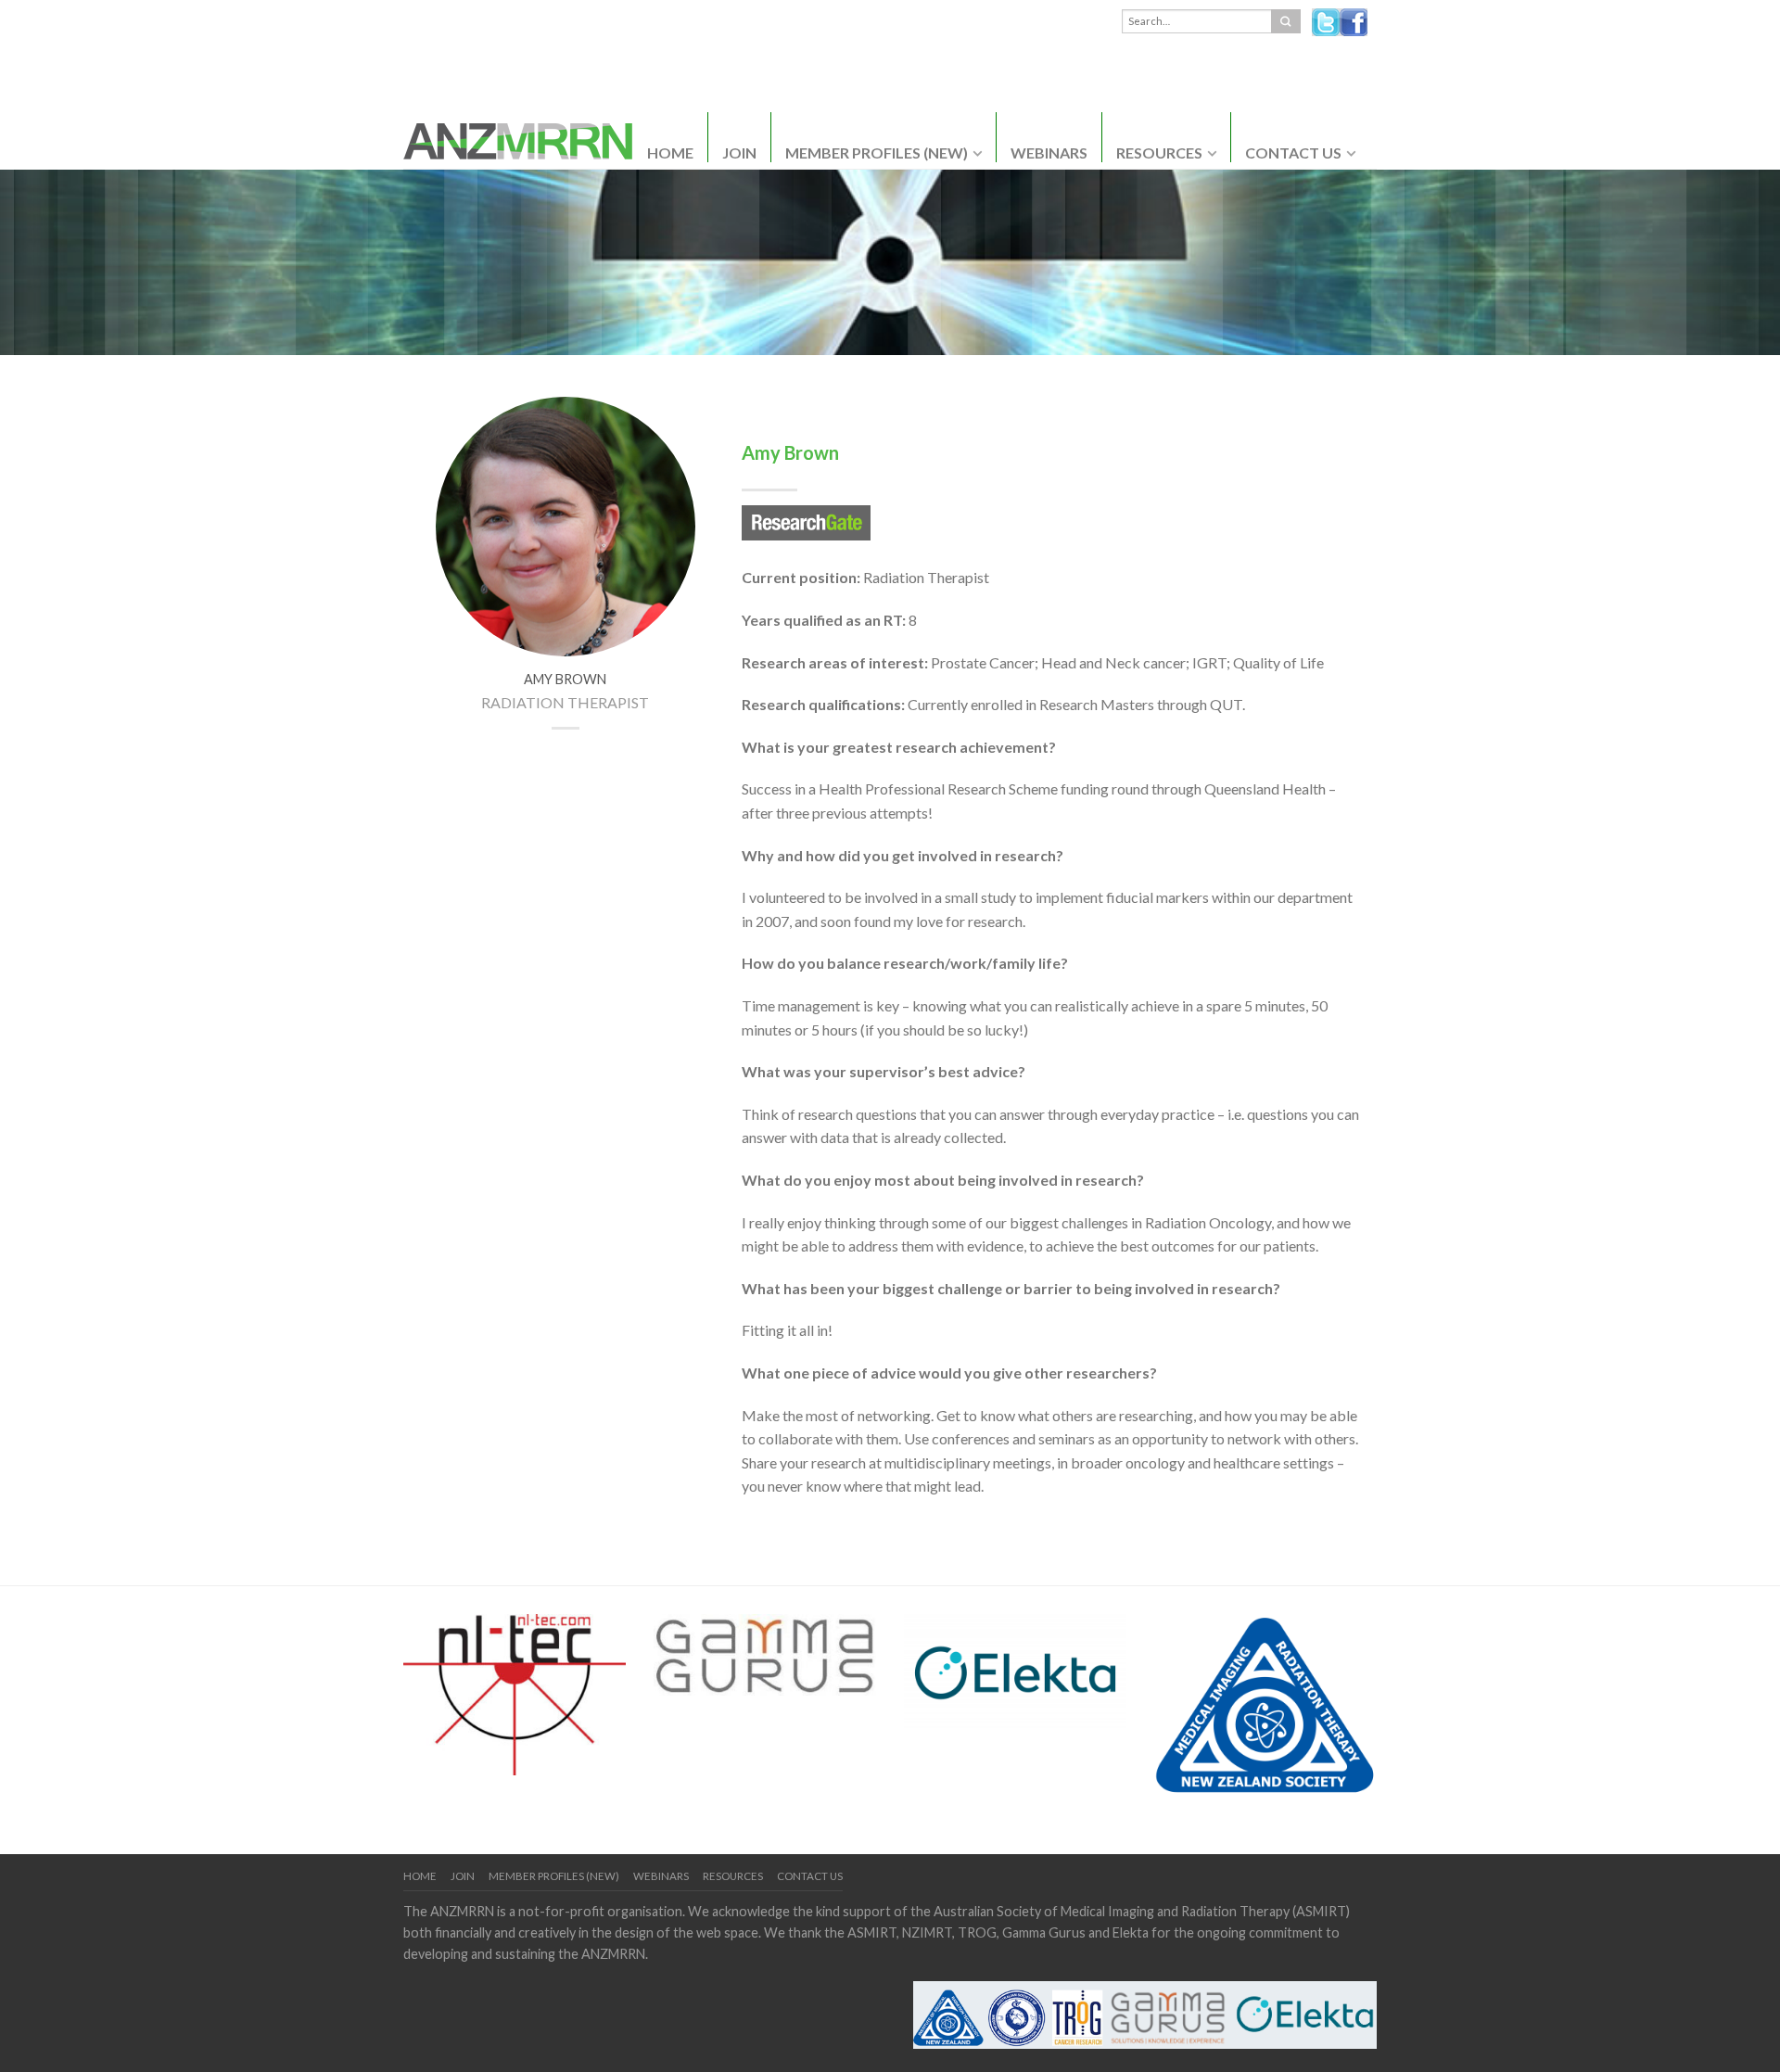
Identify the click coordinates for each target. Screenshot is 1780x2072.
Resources (1159, 153)
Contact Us (1293, 153)
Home (670, 153)
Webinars (1049, 153)
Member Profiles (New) (877, 153)
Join (739, 153)
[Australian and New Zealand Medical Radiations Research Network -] (518, 136)
